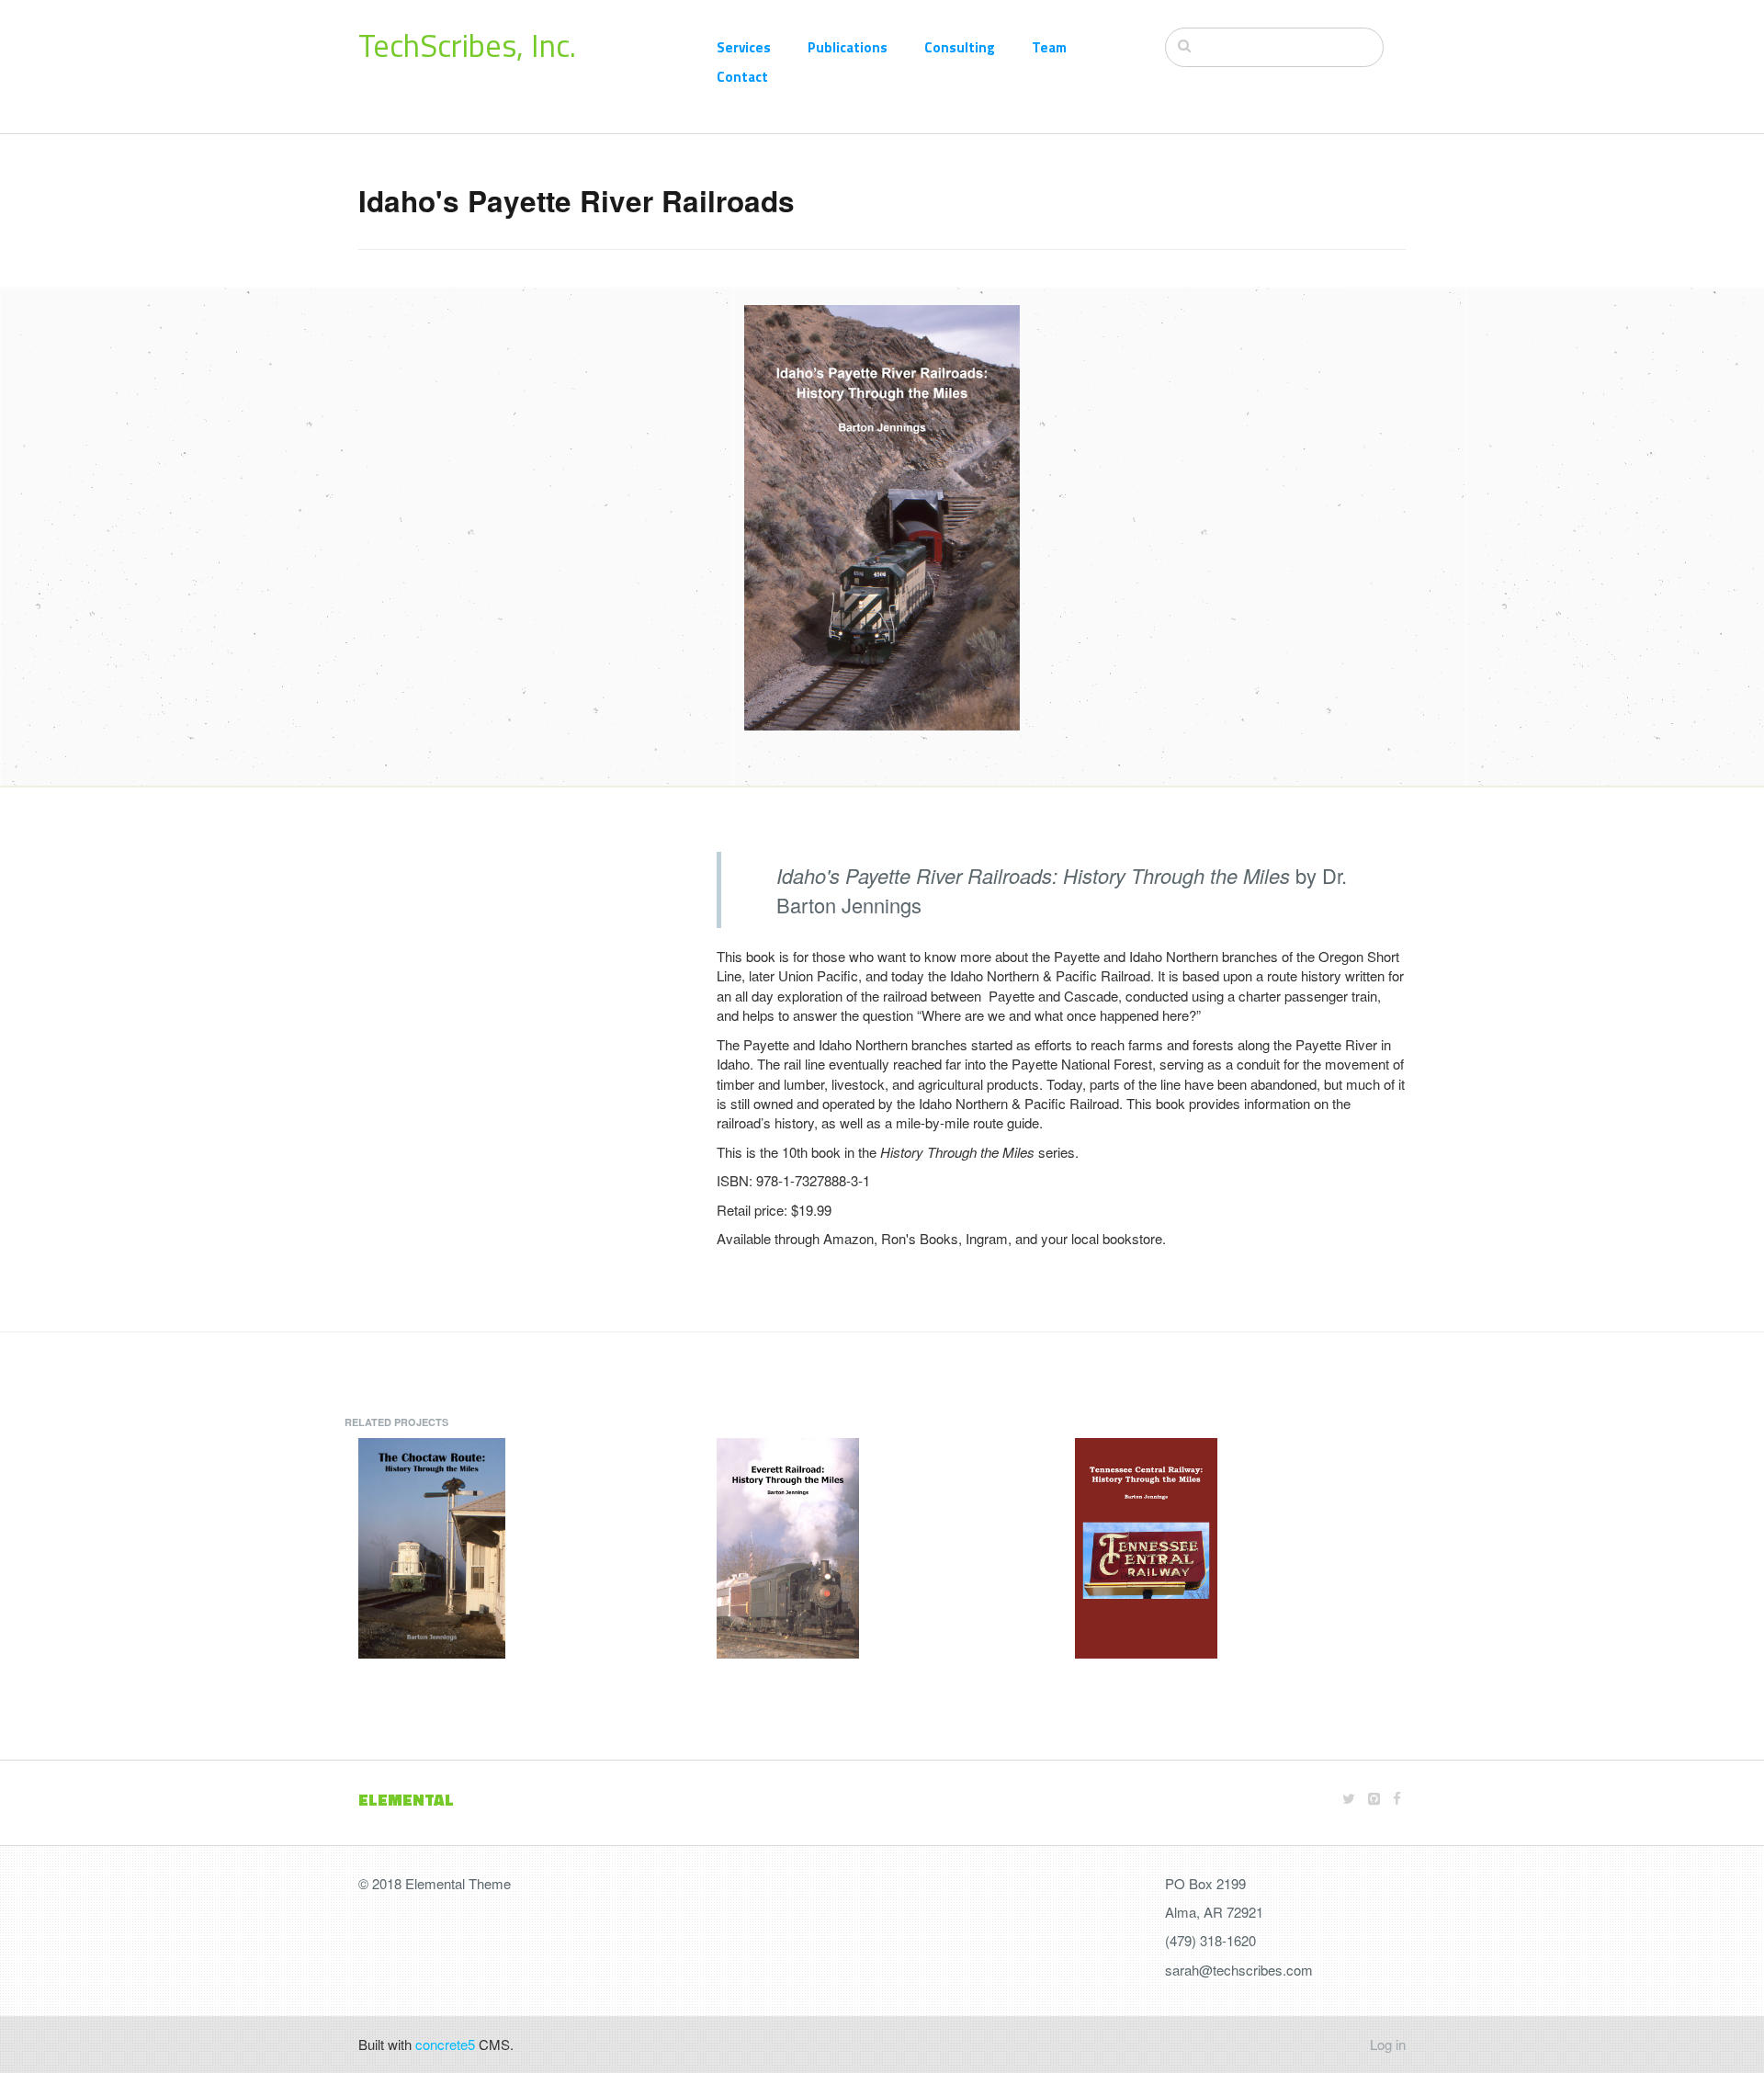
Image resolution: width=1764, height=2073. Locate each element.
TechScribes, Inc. (467, 45)
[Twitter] (1349, 1798)
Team (1049, 47)
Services (744, 47)
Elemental (406, 1800)
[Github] (1374, 1798)
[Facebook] (1397, 1798)
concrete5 (445, 2044)
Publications (848, 47)
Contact (742, 77)
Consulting (960, 47)
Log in (1388, 2044)
